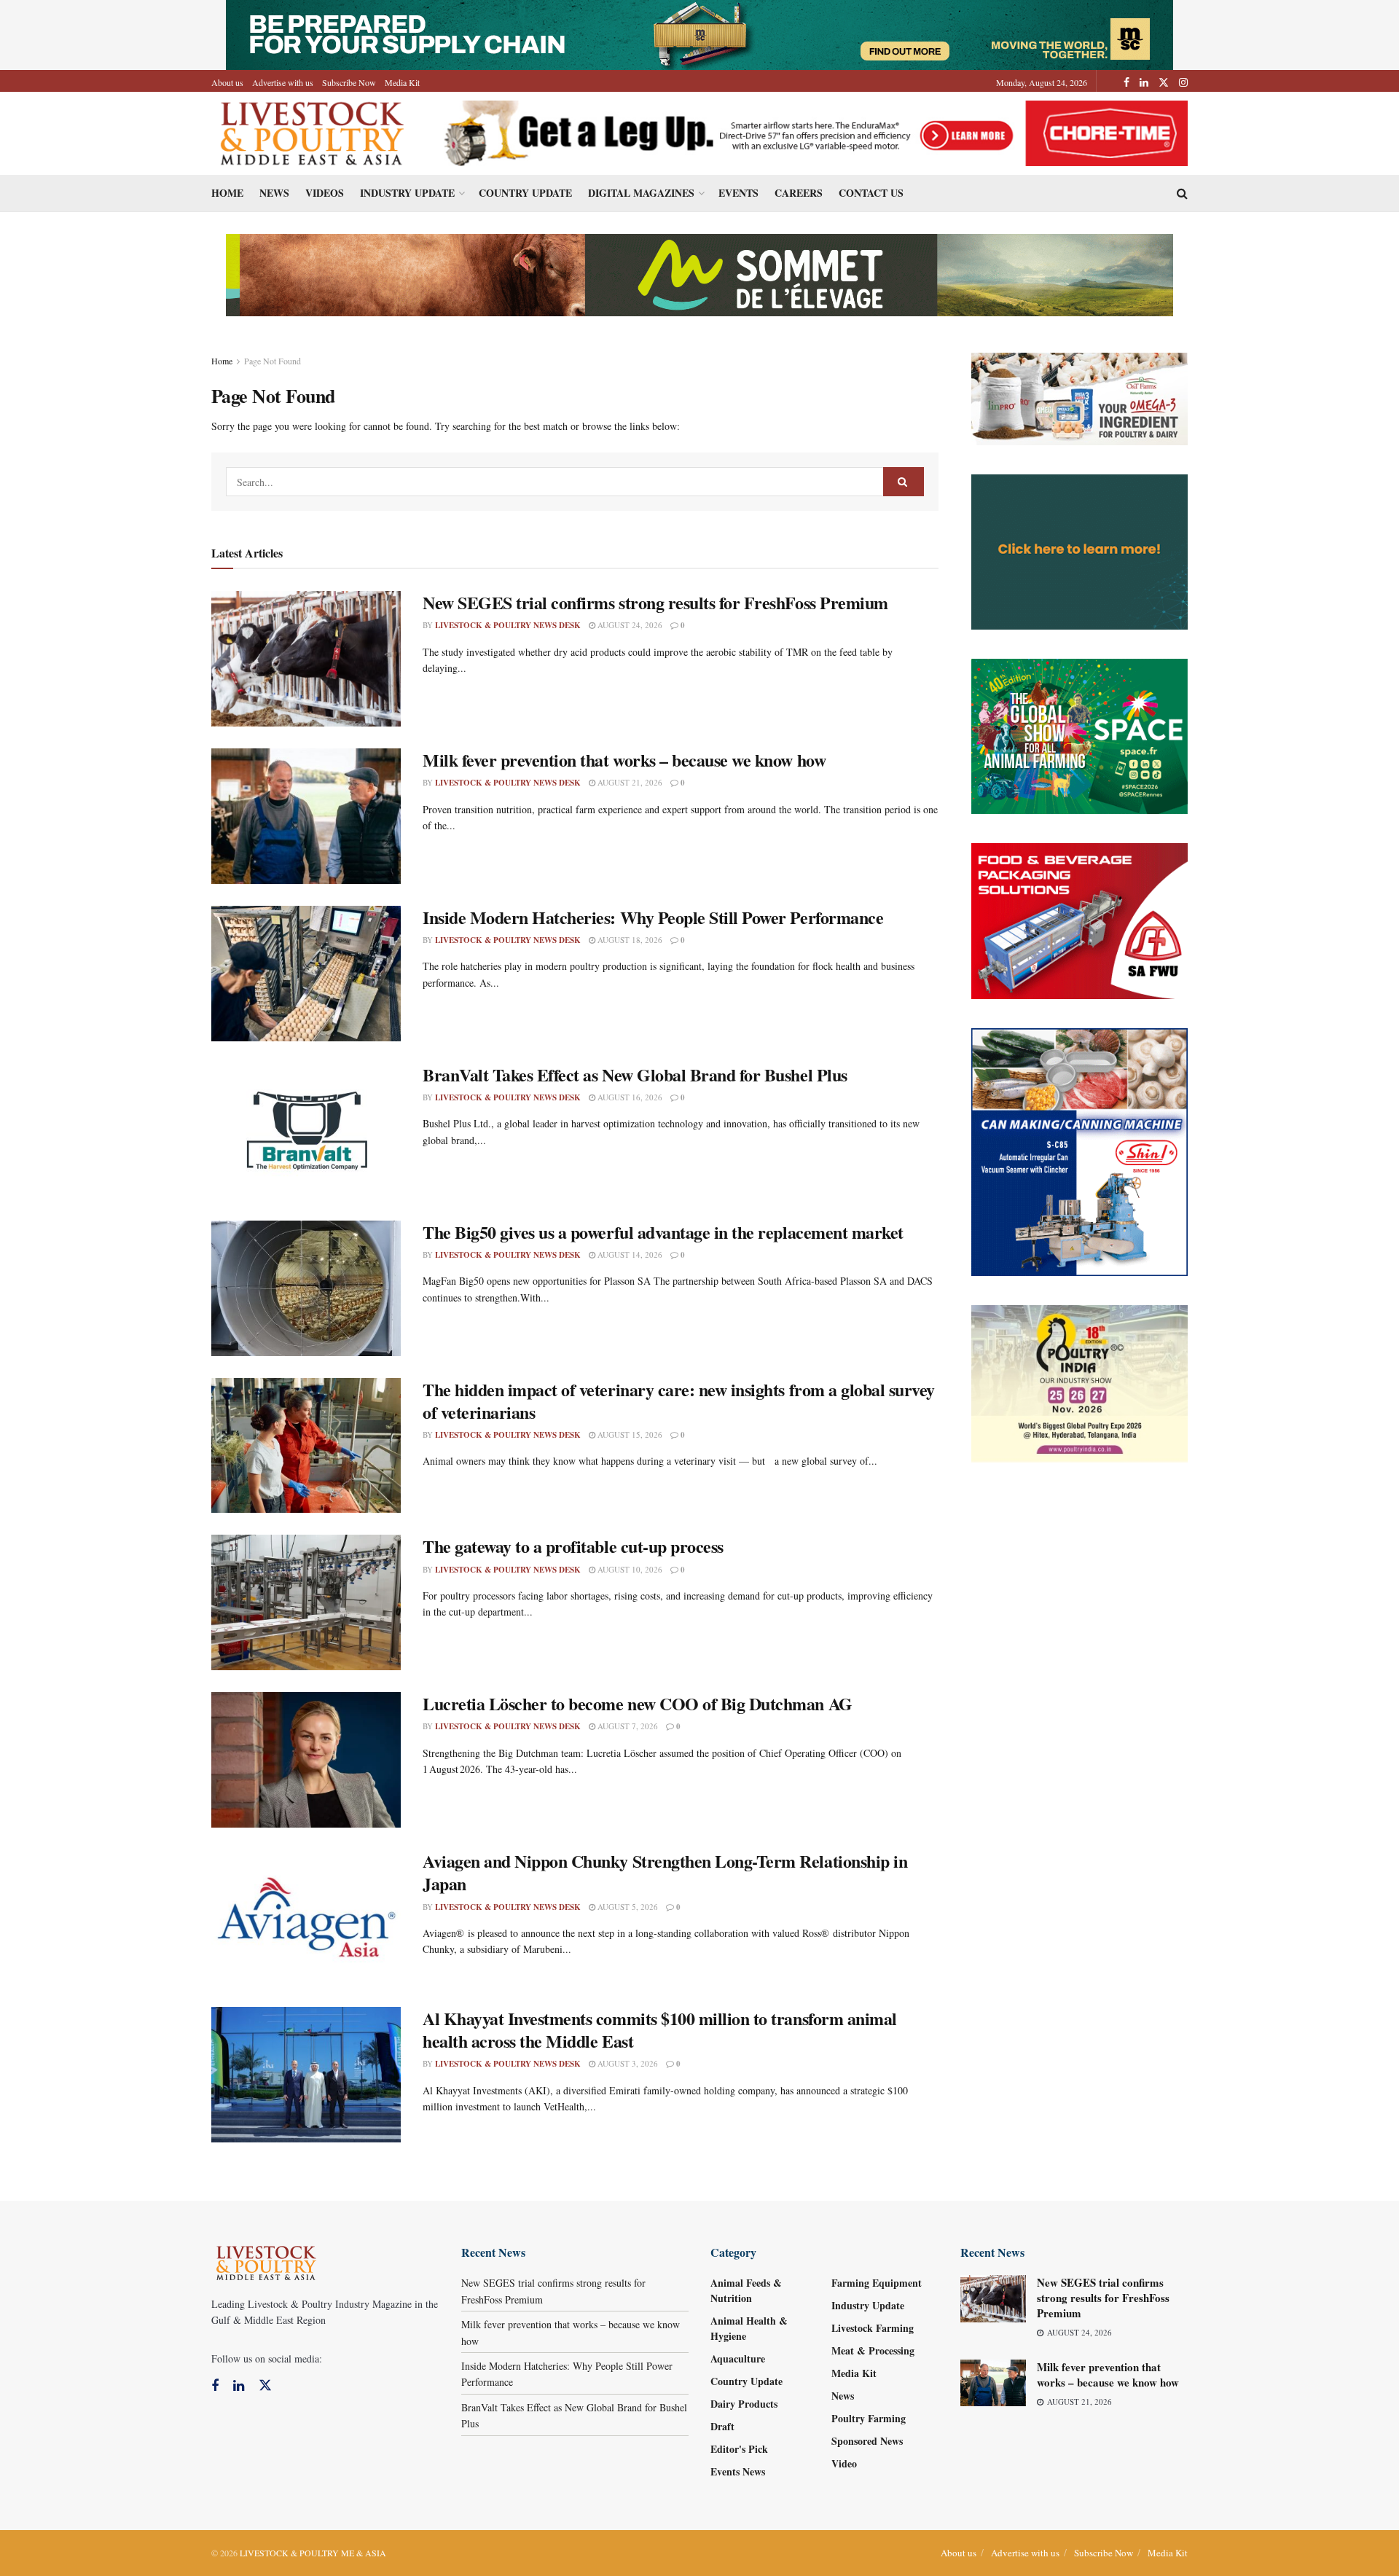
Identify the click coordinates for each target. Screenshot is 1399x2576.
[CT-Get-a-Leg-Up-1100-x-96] (810, 132)
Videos (325, 193)
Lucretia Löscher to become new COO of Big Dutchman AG (638, 1703)
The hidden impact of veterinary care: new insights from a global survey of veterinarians (679, 1401)
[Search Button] (904, 482)
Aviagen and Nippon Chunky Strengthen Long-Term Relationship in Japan (665, 1872)
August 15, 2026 (629, 1434)
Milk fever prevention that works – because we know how (624, 760)
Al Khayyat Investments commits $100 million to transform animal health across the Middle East (660, 2029)
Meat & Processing (873, 2350)
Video (844, 2463)
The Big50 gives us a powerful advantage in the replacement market (663, 1232)
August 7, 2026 (627, 1726)
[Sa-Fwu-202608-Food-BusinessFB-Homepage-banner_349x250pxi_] (1080, 919)
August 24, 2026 (629, 625)
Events (738, 193)
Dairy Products (744, 2404)
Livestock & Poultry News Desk (508, 625)
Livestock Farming (873, 2328)
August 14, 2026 (629, 1254)
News (274, 193)
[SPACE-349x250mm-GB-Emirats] (1080, 735)
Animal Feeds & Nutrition (746, 2290)
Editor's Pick (739, 2449)
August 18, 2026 (629, 940)
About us (227, 82)
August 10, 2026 (629, 1569)
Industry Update (407, 193)
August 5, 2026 (627, 1907)
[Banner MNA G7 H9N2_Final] (1080, 551)
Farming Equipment (877, 2283)
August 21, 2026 (629, 782)
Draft (722, 2426)
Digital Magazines (641, 193)
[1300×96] (699, 33)
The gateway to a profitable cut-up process (573, 1546)
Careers (799, 193)
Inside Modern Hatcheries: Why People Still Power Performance (653, 917)
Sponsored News (867, 2441)
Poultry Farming (869, 2418)
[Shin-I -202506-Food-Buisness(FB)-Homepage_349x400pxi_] (1080, 1150)
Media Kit (402, 82)
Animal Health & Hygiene (749, 2328)
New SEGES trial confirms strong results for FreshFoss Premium (655, 602)
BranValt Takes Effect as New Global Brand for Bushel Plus (635, 1074)
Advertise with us (283, 82)
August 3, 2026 (627, 2063)
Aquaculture (738, 2358)
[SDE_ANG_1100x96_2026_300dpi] (699, 274)
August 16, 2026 (629, 1097)
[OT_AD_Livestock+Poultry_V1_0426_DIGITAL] (1080, 398)
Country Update (525, 193)
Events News (738, 2471)
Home (227, 193)
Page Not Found (273, 361)
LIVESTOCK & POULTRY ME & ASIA (313, 2553)
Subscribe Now (349, 82)
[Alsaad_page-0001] (1080, 1382)
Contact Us (871, 193)
